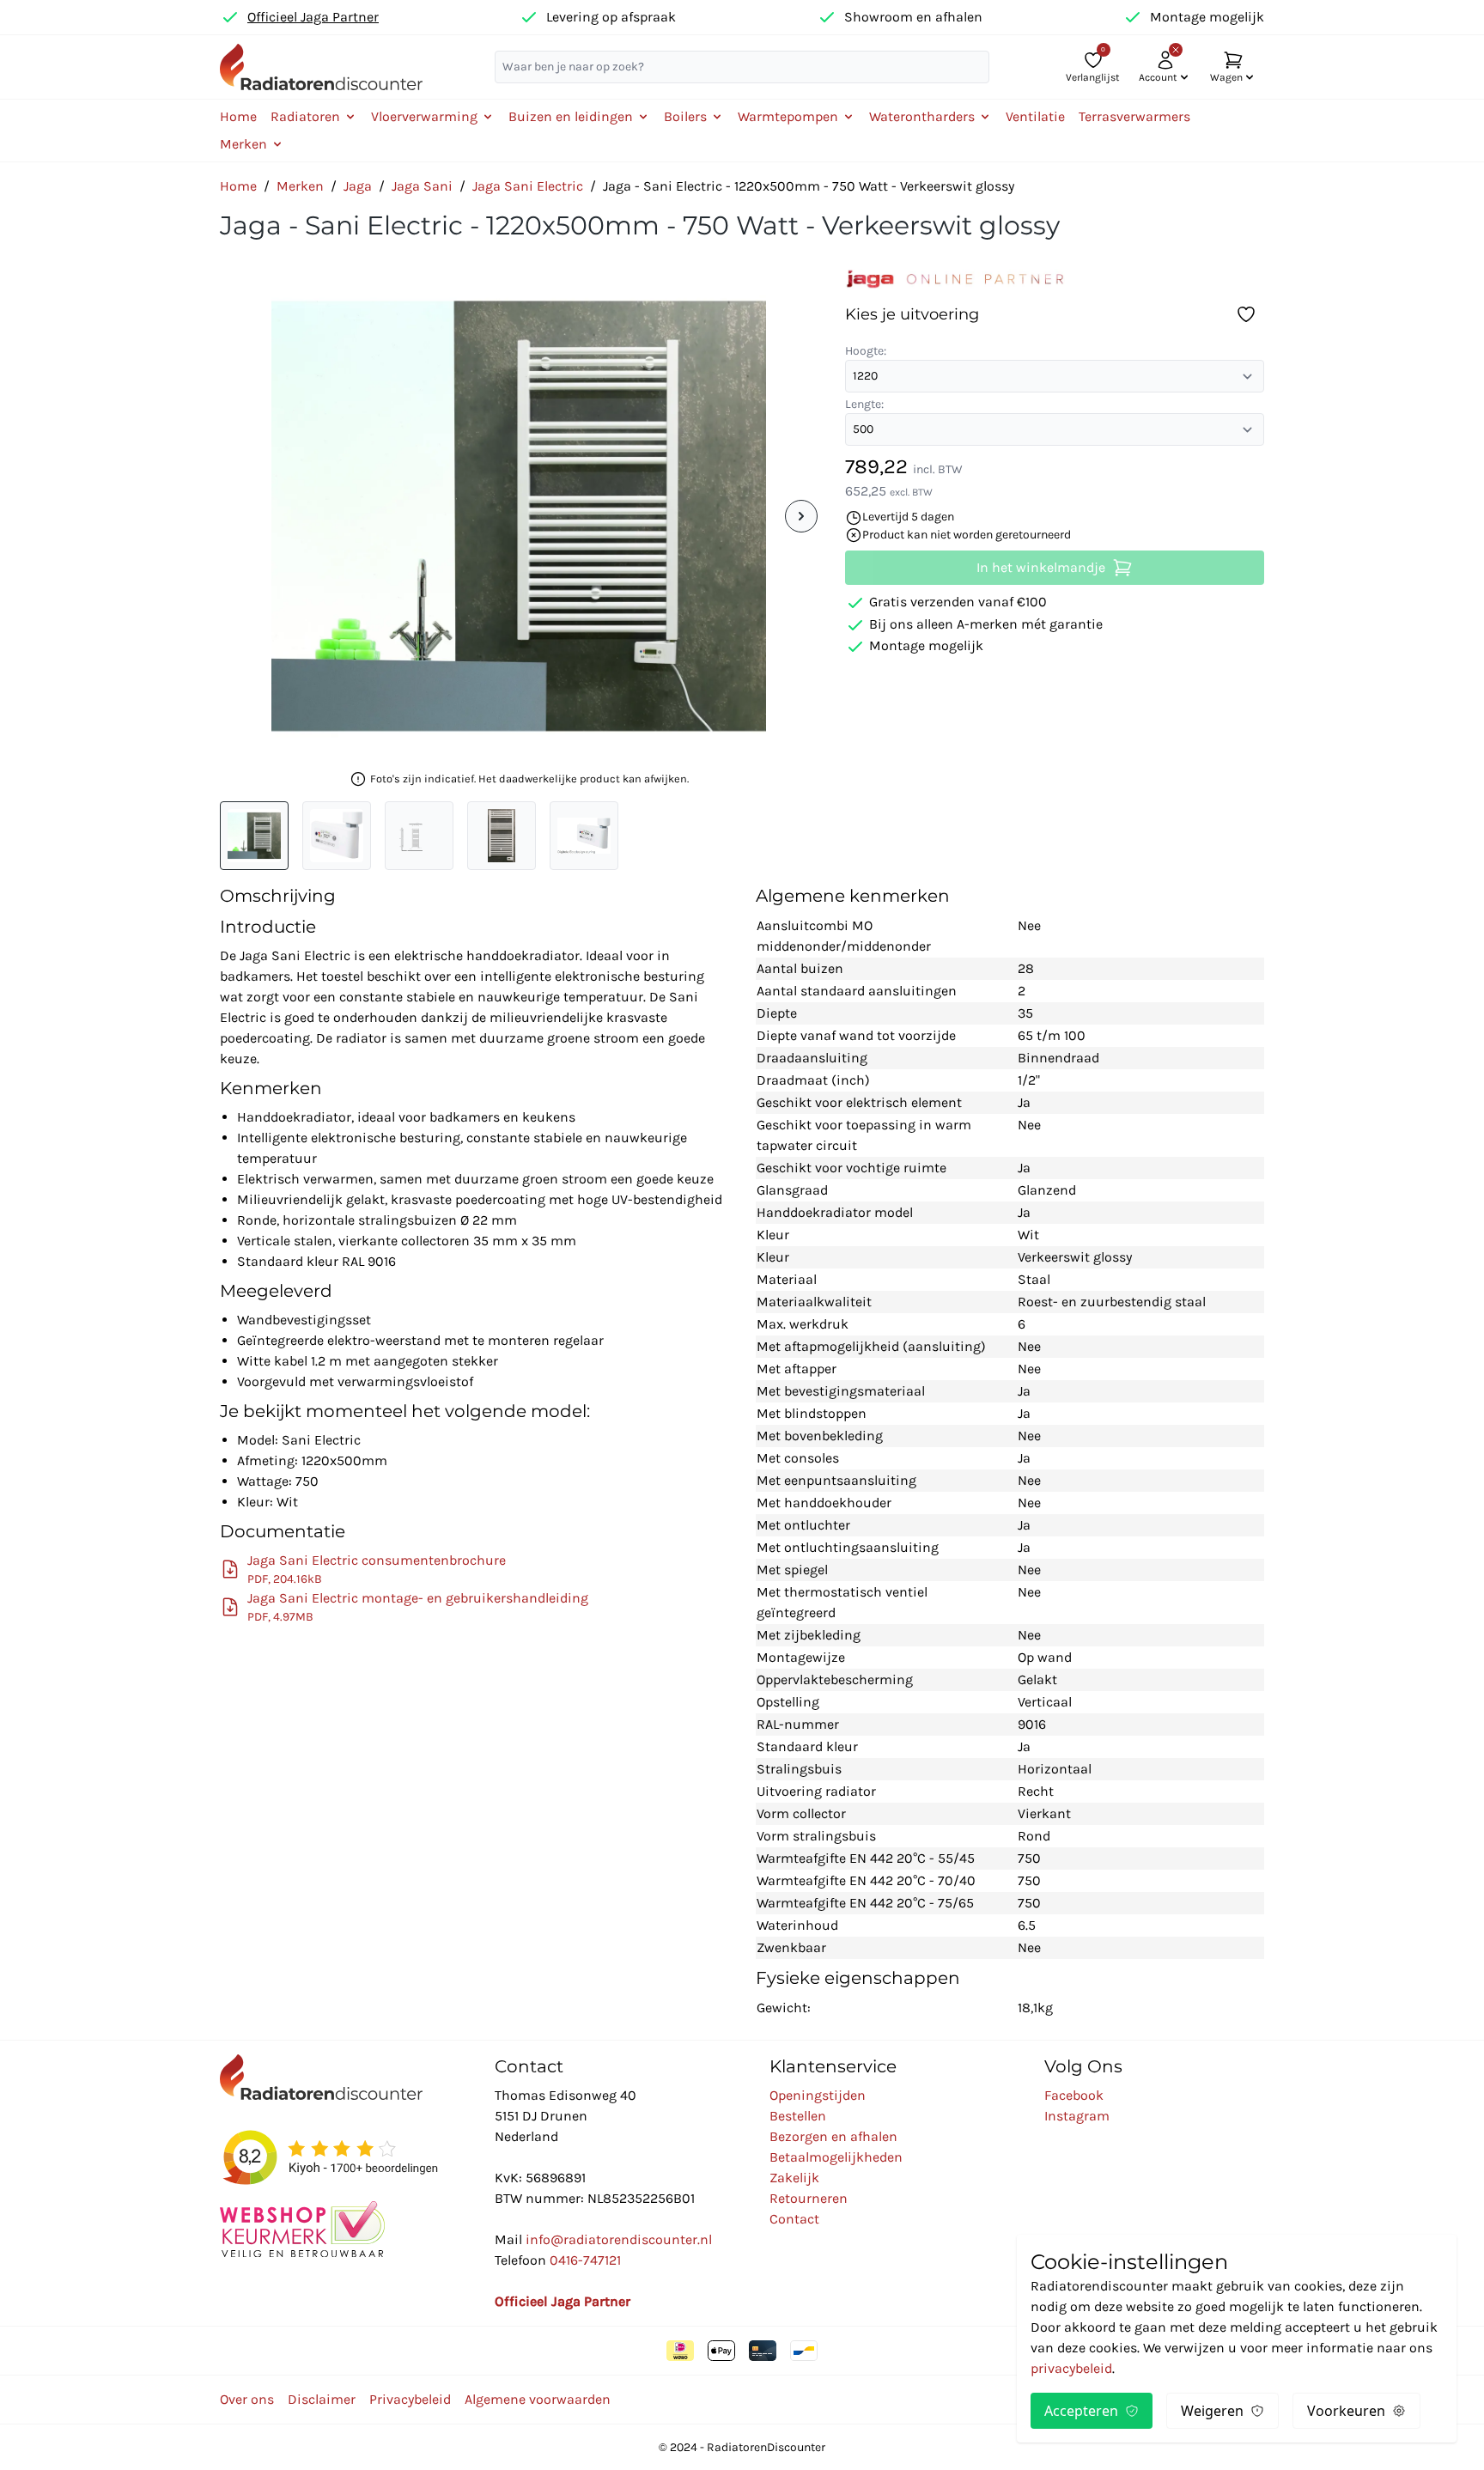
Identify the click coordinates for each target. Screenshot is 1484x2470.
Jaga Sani (422, 186)
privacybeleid (1071, 2368)
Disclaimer (322, 2399)
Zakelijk (794, 2178)
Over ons (247, 2399)
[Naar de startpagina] (321, 67)
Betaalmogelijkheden (836, 2157)
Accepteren (1081, 2411)
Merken (300, 186)
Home (238, 116)
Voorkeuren (1346, 2411)
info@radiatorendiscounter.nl (619, 2239)
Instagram (1077, 2116)
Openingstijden (818, 2095)
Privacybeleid (410, 2399)
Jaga (358, 186)
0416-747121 (585, 2260)
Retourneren (809, 2198)
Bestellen (798, 2116)
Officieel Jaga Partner (313, 17)
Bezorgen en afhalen (833, 2136)
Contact (794, 2219)
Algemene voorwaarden (538, 2399)
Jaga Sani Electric (528, 186)
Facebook (1074, 2095)
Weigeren (1212, 2411)
